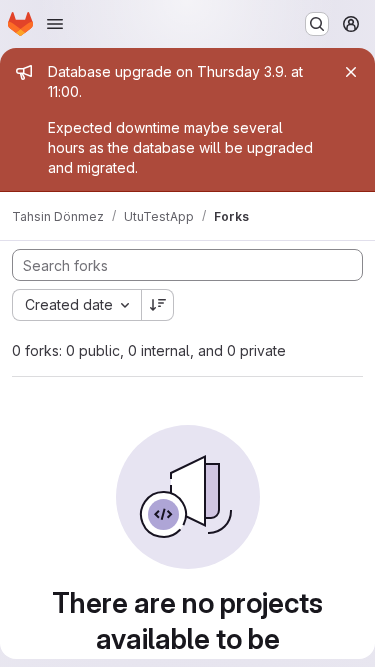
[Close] (351, 72)
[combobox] (76, 305)
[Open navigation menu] (55, 24)
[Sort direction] (158, 305)
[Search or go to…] (317, 24)
